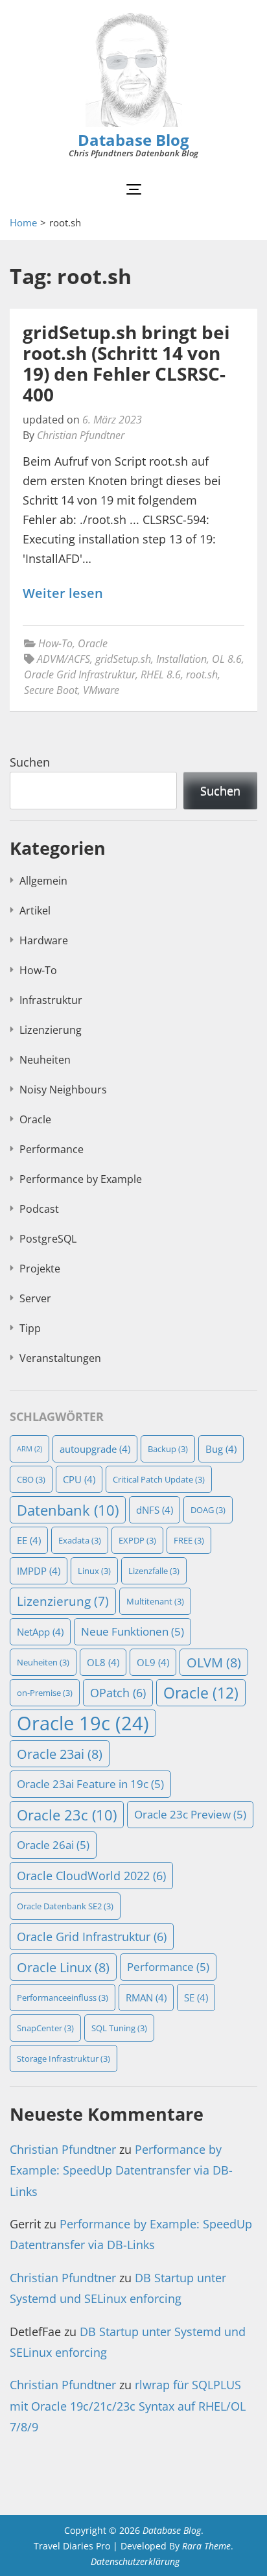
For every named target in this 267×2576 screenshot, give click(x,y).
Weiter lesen (63, 594)
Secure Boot (51, 690)
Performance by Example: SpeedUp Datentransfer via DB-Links (121, 2170)
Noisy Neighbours (63, 1090)
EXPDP (137, 1540)
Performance (52, 1149)
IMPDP (39, 1571)
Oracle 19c (83, 1723)
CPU (79, 1479)
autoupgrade (95, 1449)
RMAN (146, 1998)
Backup (168, 1449)
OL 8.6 (227, 659)
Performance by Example (81, 1179)
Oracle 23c (67, 1815)
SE (196, 1998)
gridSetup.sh (123, 659)
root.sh (202, 674)
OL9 (153, 1662)
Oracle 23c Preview (190, 1814)
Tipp (30, 1328)
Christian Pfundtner (81, 435)
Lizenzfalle (154, 1571)
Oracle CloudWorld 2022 (91, 1876)
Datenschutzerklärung (135, 2561)
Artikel (35, 911)
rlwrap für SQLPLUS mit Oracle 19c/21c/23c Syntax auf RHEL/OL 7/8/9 (128, 2406)
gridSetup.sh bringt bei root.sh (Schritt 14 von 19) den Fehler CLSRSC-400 (126, 363)
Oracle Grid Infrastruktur (80, 674)
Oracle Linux (63, 1967)
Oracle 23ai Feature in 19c (90, 1784)
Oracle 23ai (60, 1754)
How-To (55, 643)
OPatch (118, 1693)
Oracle (93, 643)
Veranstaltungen (60, 1358)
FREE (189, 1540)
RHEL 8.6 (161, 674)
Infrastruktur (51, 1000)
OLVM (214, 1662)
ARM (29, 1449)
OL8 (103, 1662)
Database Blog (133, 140)
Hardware (44, 940)
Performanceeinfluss (63, 1998)
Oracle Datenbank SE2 (65, 1906)
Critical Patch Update (159, 1479)
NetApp (40, 1632)
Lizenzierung (51, 1030)
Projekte (40, 1269)
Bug (221, 1449)
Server (35, 1298)
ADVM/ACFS (64, 659)
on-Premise (45, 1693)
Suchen (30, 762)
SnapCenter (45, 2028)
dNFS (155, 1510)
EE (29, 1540)
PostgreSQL (48, 1239)
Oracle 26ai (53, 1845)
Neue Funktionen (133, 1631)
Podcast (39, 1209)
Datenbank (68, 1510)
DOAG (208, 1510)
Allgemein (43, 881)
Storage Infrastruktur (64, 2058)
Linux (94, 1571)
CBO (31, 1479)
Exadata (80, 1540)
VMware (101, 690)
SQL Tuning (119, 2028)
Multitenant (155, 1601)
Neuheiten (45, 1060)
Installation (181, 659)
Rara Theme (206, 2546)
